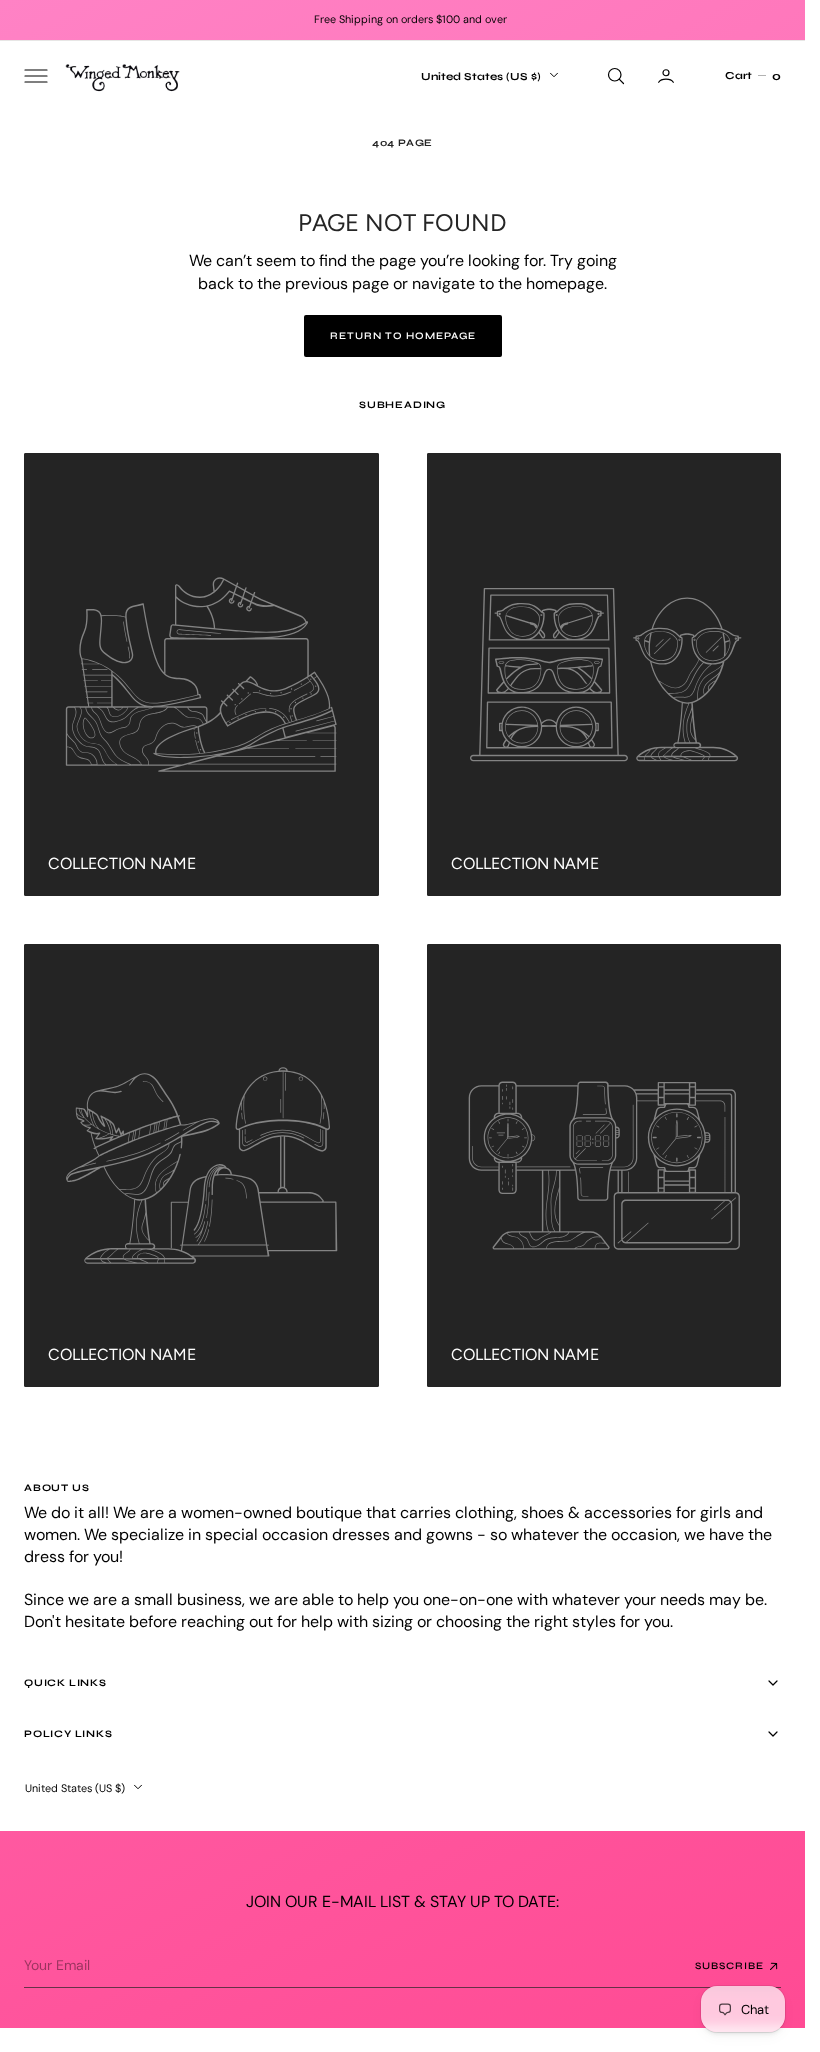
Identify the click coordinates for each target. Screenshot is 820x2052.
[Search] (614, 76)
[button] (34, 76)
